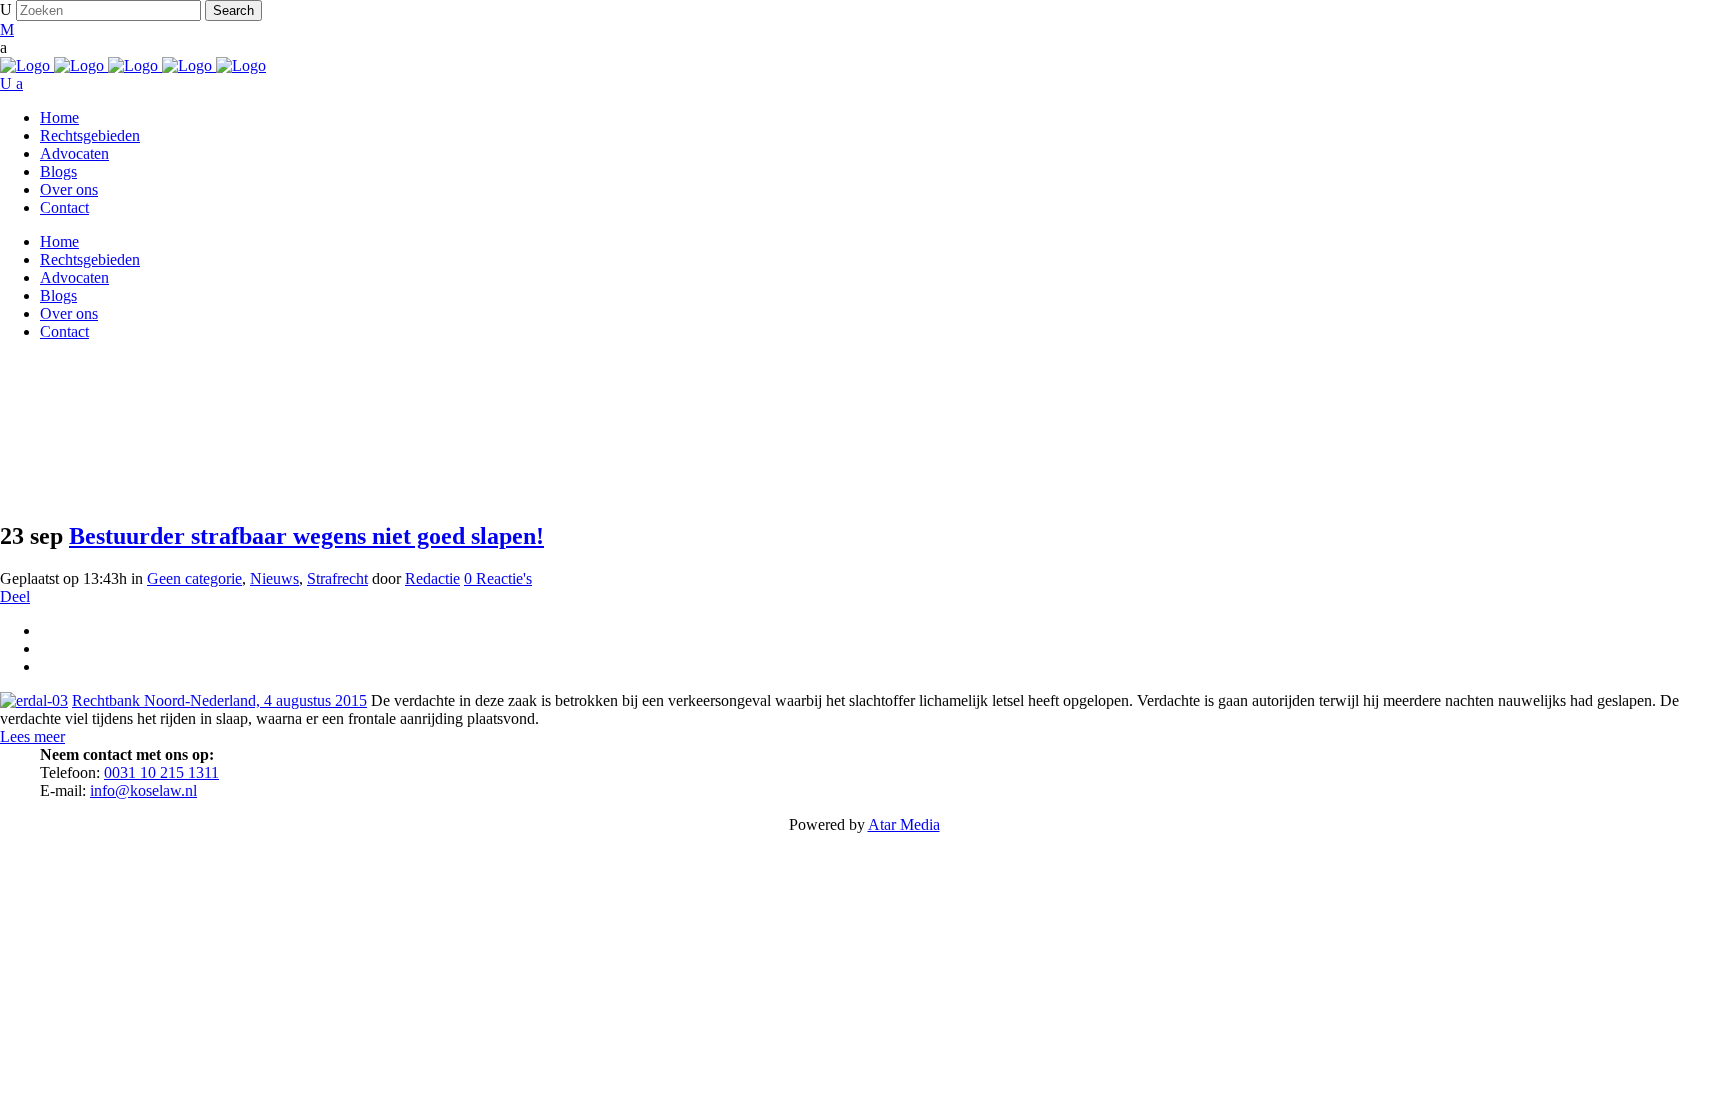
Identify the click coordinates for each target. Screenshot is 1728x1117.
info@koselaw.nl (143, 790)
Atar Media (904, 824)
